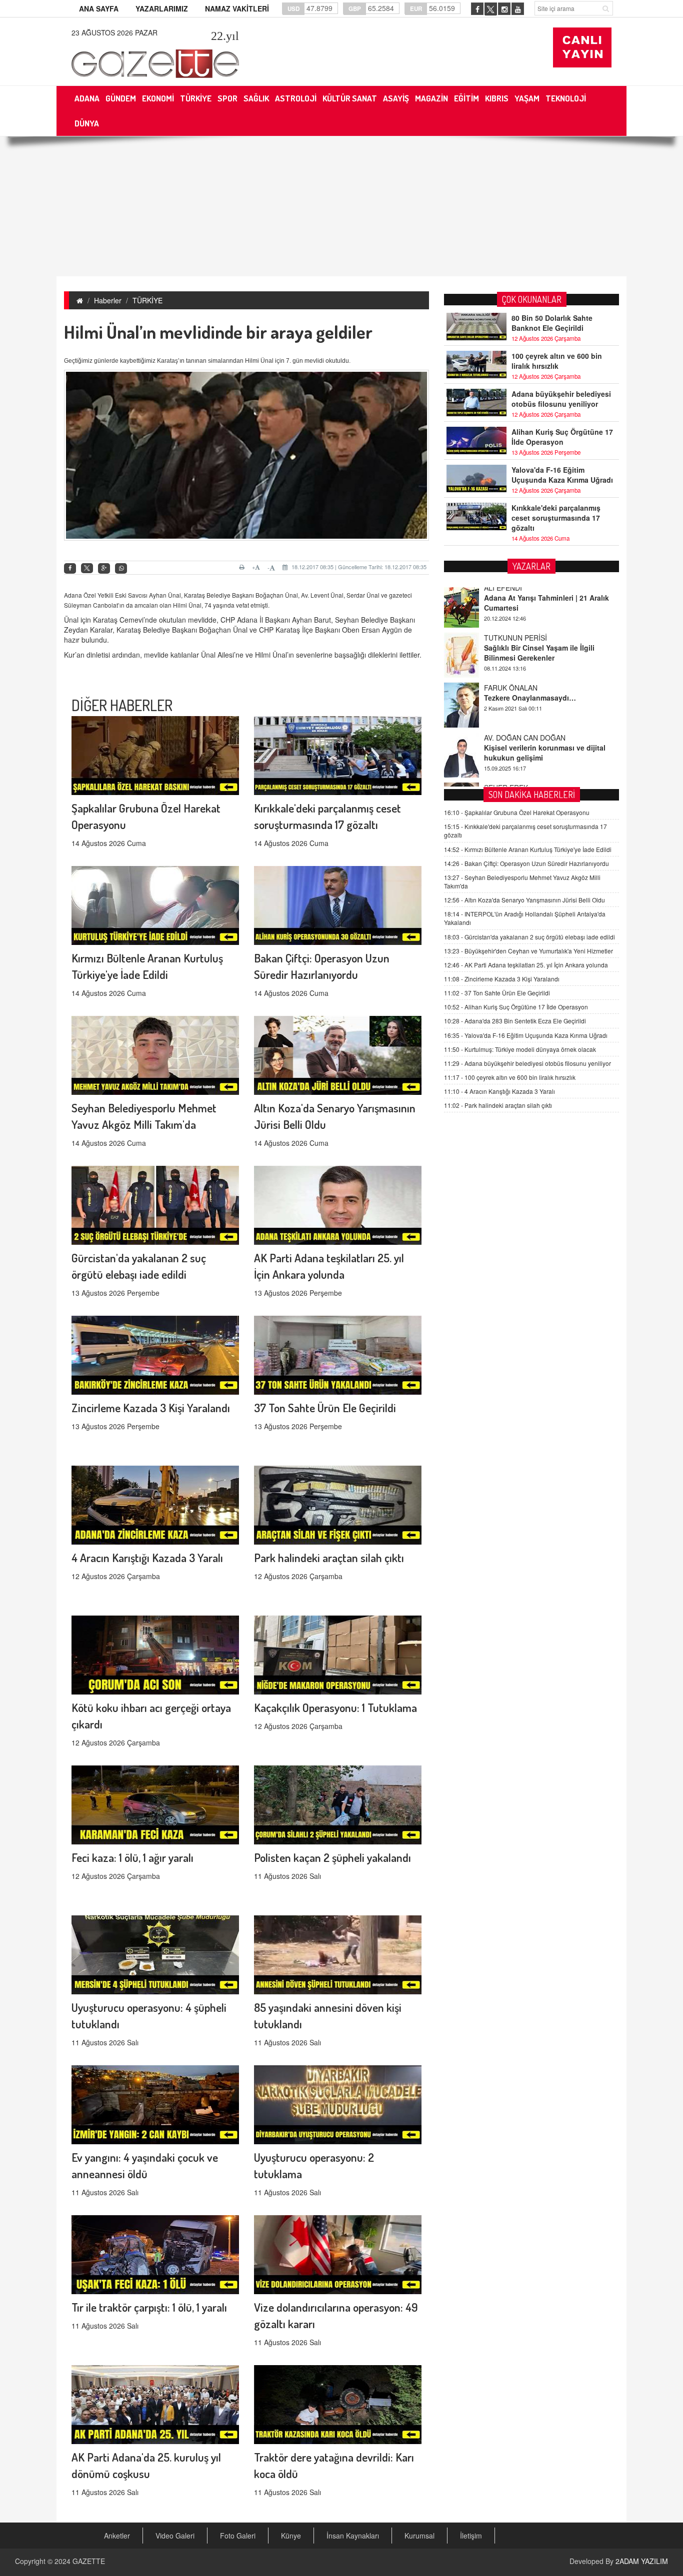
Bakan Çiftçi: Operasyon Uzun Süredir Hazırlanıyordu (526, 863)
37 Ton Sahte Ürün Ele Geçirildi (325, 1407)
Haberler (108, 300)
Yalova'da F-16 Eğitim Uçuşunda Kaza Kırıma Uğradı (562, 475)
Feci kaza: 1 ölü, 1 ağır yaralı (132, 1857)
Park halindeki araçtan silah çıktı (329, 1557)
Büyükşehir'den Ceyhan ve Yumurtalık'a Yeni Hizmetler (528, 951)
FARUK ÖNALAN (511, 642)
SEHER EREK (506, 742)
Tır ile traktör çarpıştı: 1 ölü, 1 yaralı (149, 2307)
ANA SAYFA (99, 8)
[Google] (104, 568)
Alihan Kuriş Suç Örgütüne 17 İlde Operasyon (562, 437)
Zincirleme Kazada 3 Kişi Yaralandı (151, 1407)
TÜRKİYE (147, 300)
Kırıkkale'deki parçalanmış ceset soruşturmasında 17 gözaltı (556, 518)
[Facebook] (70, 568)
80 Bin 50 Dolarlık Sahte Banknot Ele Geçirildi (552, 323)
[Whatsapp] (121, 568)
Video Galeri (175, 2536)
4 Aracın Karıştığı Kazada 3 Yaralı (147, 1557)
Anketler (117, 2536)
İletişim (471, 2536)
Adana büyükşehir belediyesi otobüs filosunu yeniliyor (561, 399)
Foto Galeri (238, 2536)
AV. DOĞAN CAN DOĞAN (525, 692)
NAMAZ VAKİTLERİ (237, 8)
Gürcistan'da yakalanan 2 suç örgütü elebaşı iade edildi (529, 937)
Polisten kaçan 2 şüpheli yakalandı (332, 1857)
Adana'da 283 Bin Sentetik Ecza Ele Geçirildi (515, 1021)
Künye (291, 2536)
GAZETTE (89, 2561)
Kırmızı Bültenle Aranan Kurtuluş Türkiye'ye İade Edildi (528, 849)
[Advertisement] (341, 206)
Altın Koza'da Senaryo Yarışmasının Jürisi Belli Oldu (524, 900)
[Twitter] (87, 568)
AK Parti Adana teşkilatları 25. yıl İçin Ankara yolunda (526, 965)
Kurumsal (419, 2536)
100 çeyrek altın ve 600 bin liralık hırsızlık (557, 361)
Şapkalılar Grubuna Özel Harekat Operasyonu (517, 812)
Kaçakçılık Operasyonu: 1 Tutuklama (335, 1707)
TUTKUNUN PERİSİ (515, 592)
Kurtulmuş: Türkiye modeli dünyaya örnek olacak (520, 1049)
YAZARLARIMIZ (162, 8)
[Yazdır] (243, 567)
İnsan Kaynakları (353, 2536)
